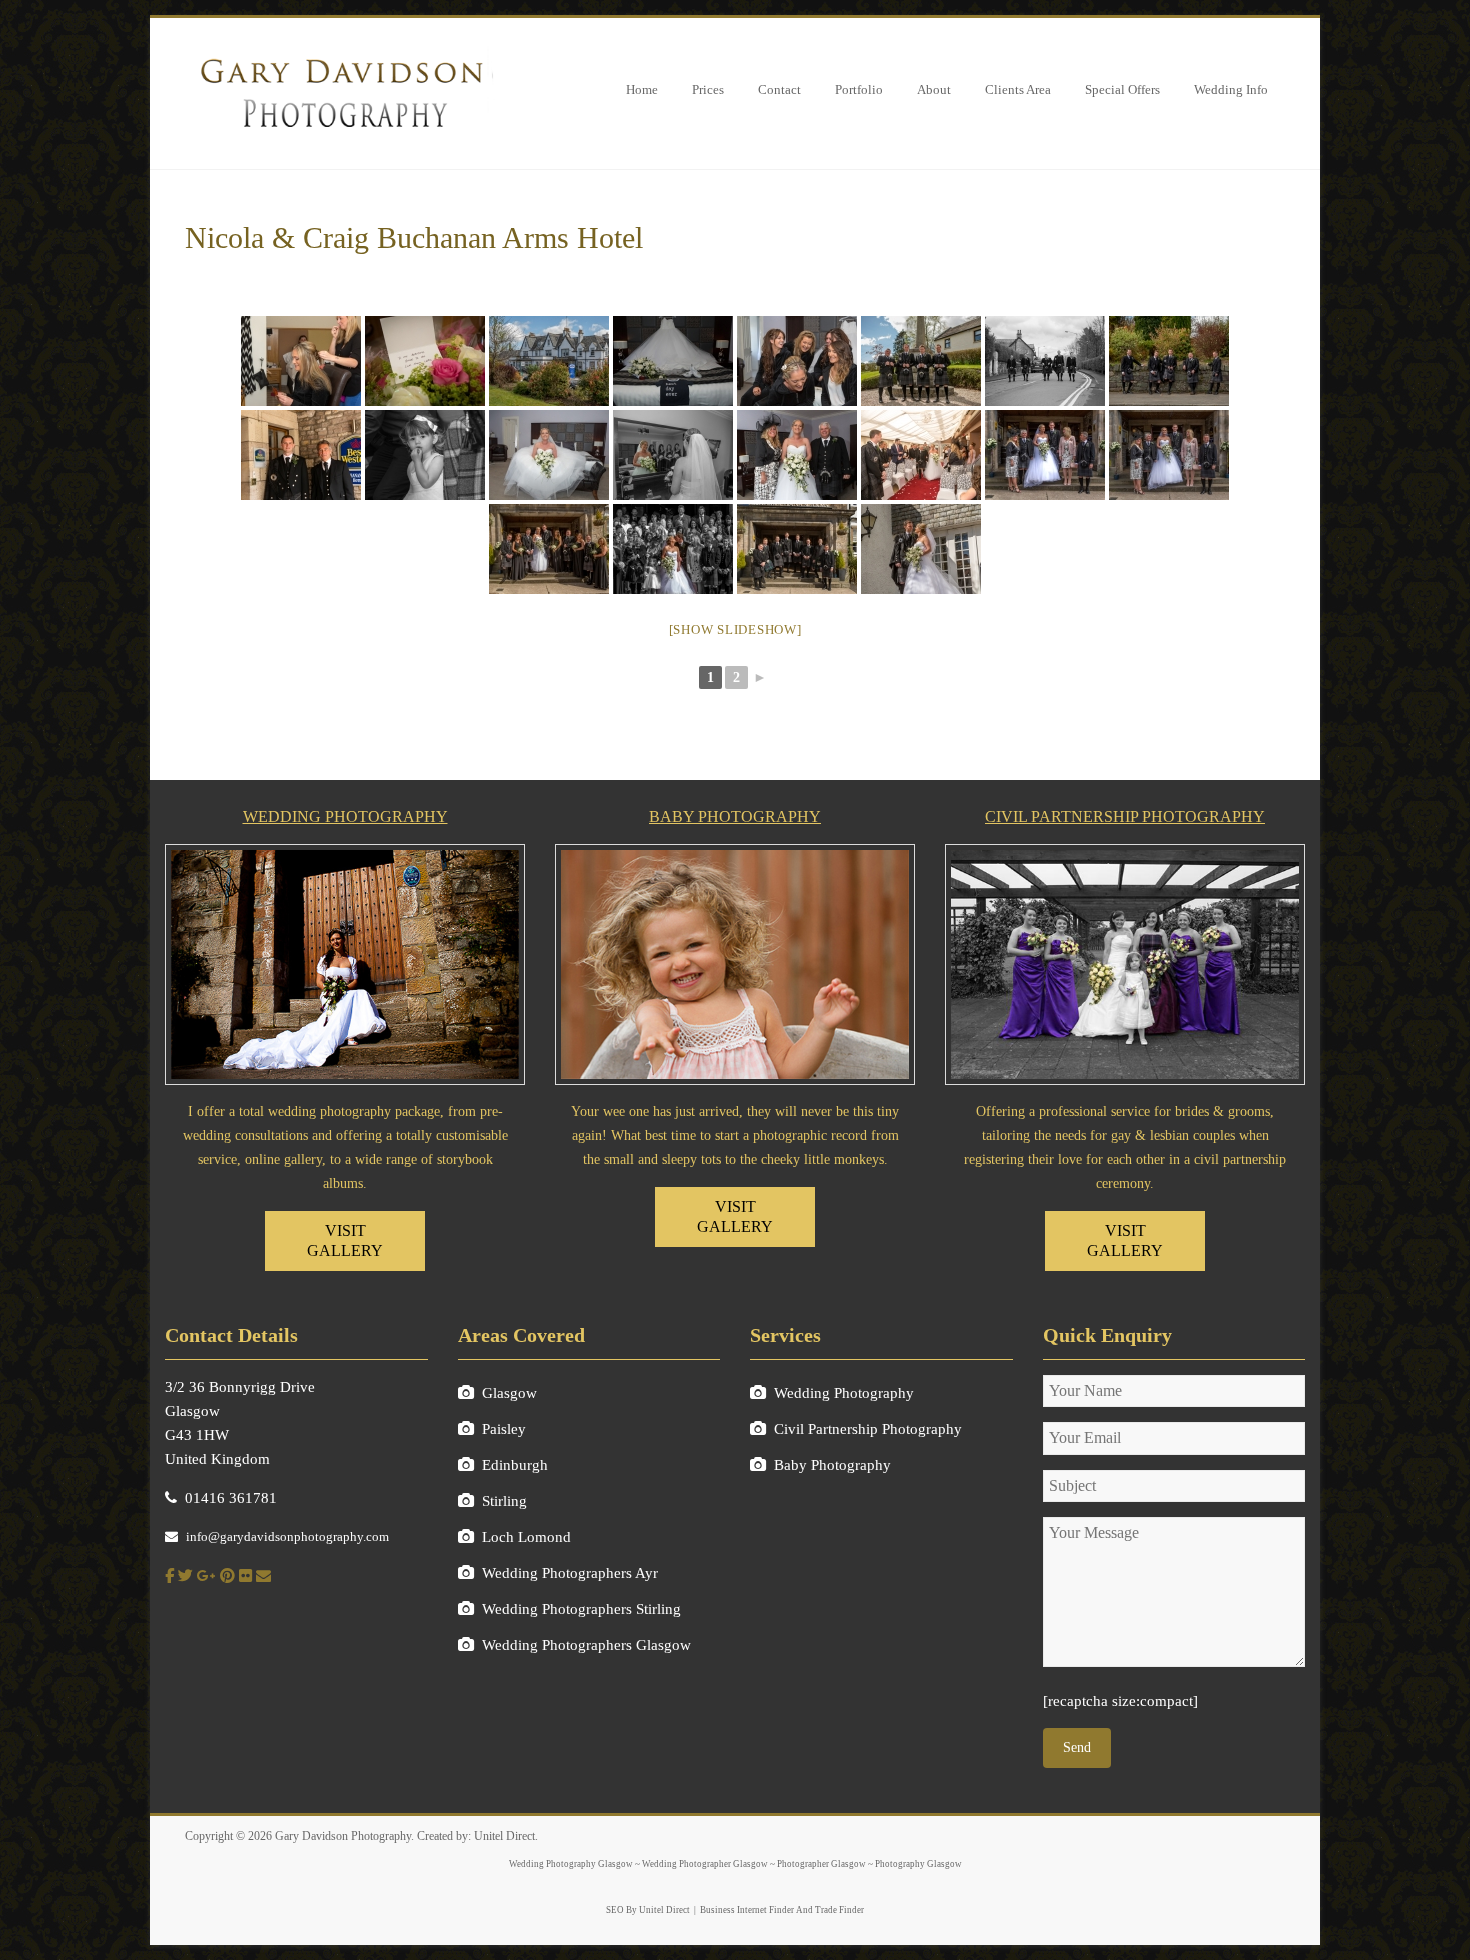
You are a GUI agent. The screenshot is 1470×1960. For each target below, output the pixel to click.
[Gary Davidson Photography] (340, 52)
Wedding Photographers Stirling (581, 1609)
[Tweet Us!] (185, 1576)
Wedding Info (1231, 89)
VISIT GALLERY (345, 1240)
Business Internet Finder (747, 1910)
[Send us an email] (263, 1576)
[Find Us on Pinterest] (227, 1576)
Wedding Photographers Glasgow (586, 1645)
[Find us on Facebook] (169, 1576)
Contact (779, 89)
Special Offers (1122, 89)
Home (642, 89)
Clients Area (1018, 89)
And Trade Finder (829, 1910)
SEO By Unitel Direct (648, 1910)
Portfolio (859, 89)
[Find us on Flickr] (245, 1576)
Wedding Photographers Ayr (570, 1573)
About (934, 89)
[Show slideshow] (735, 629)
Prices (708, 89)
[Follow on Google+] (206, 1576)
